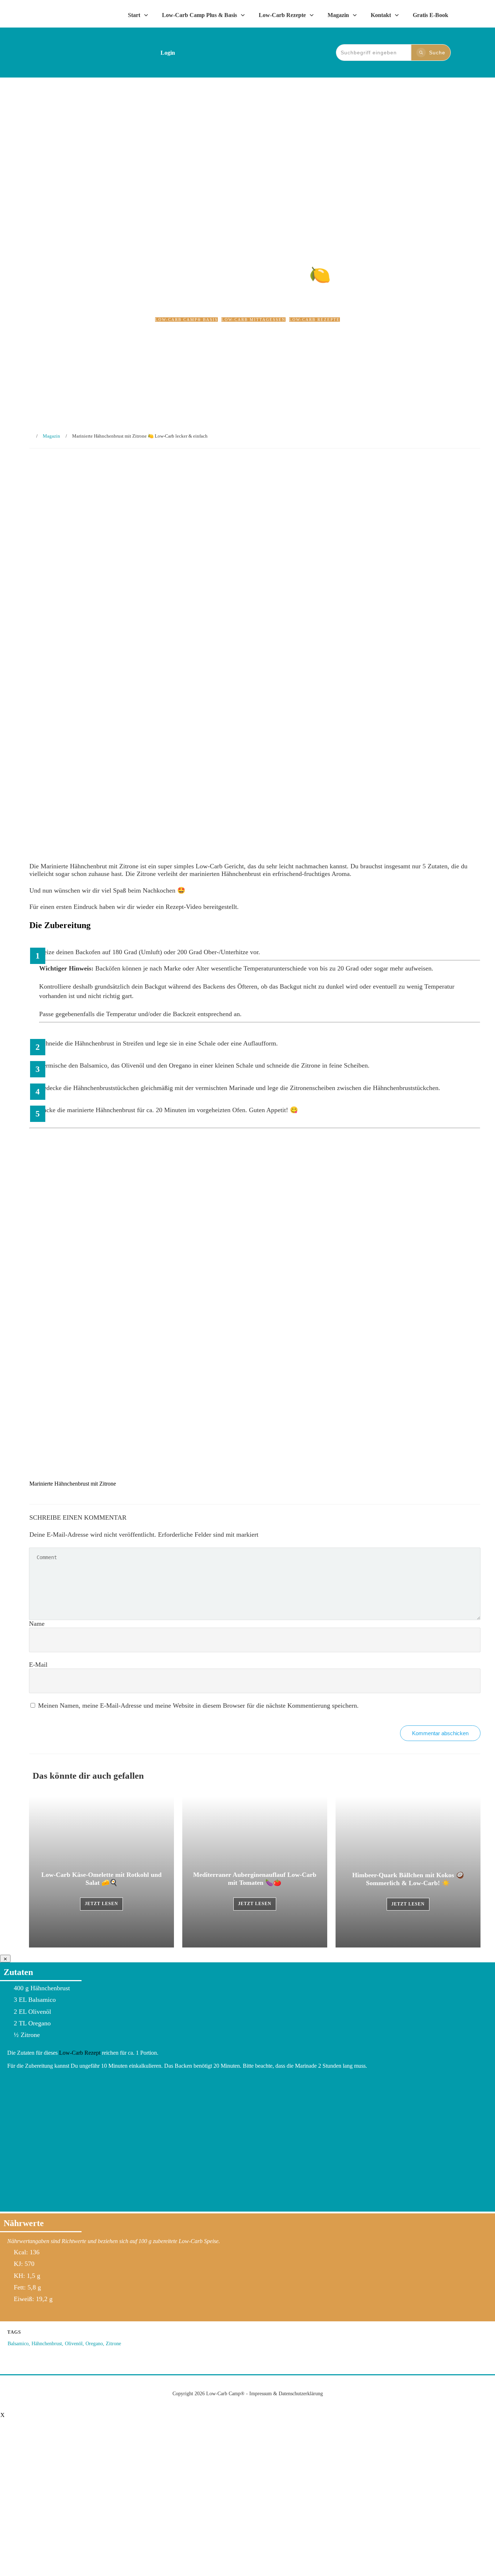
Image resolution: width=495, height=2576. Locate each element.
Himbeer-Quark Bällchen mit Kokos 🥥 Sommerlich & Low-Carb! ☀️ (408, 1872)
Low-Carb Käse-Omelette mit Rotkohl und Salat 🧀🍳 (101, 1872)
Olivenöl (74, 2344)
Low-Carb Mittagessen (253, 320)
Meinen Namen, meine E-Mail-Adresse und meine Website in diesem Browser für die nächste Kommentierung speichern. (198, 1705)
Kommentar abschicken (440, 1733)
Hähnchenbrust (47, 2344)
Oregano (94, 2344)
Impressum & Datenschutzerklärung (286, 2394)
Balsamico (18, 2344)
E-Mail (38, 1665)
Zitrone (113, 2344)
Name (37, 1624)
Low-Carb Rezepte (315, 320)
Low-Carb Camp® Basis (186, 320)
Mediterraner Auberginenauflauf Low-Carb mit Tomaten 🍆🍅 (255, 1872)
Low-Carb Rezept (80, 2053)
